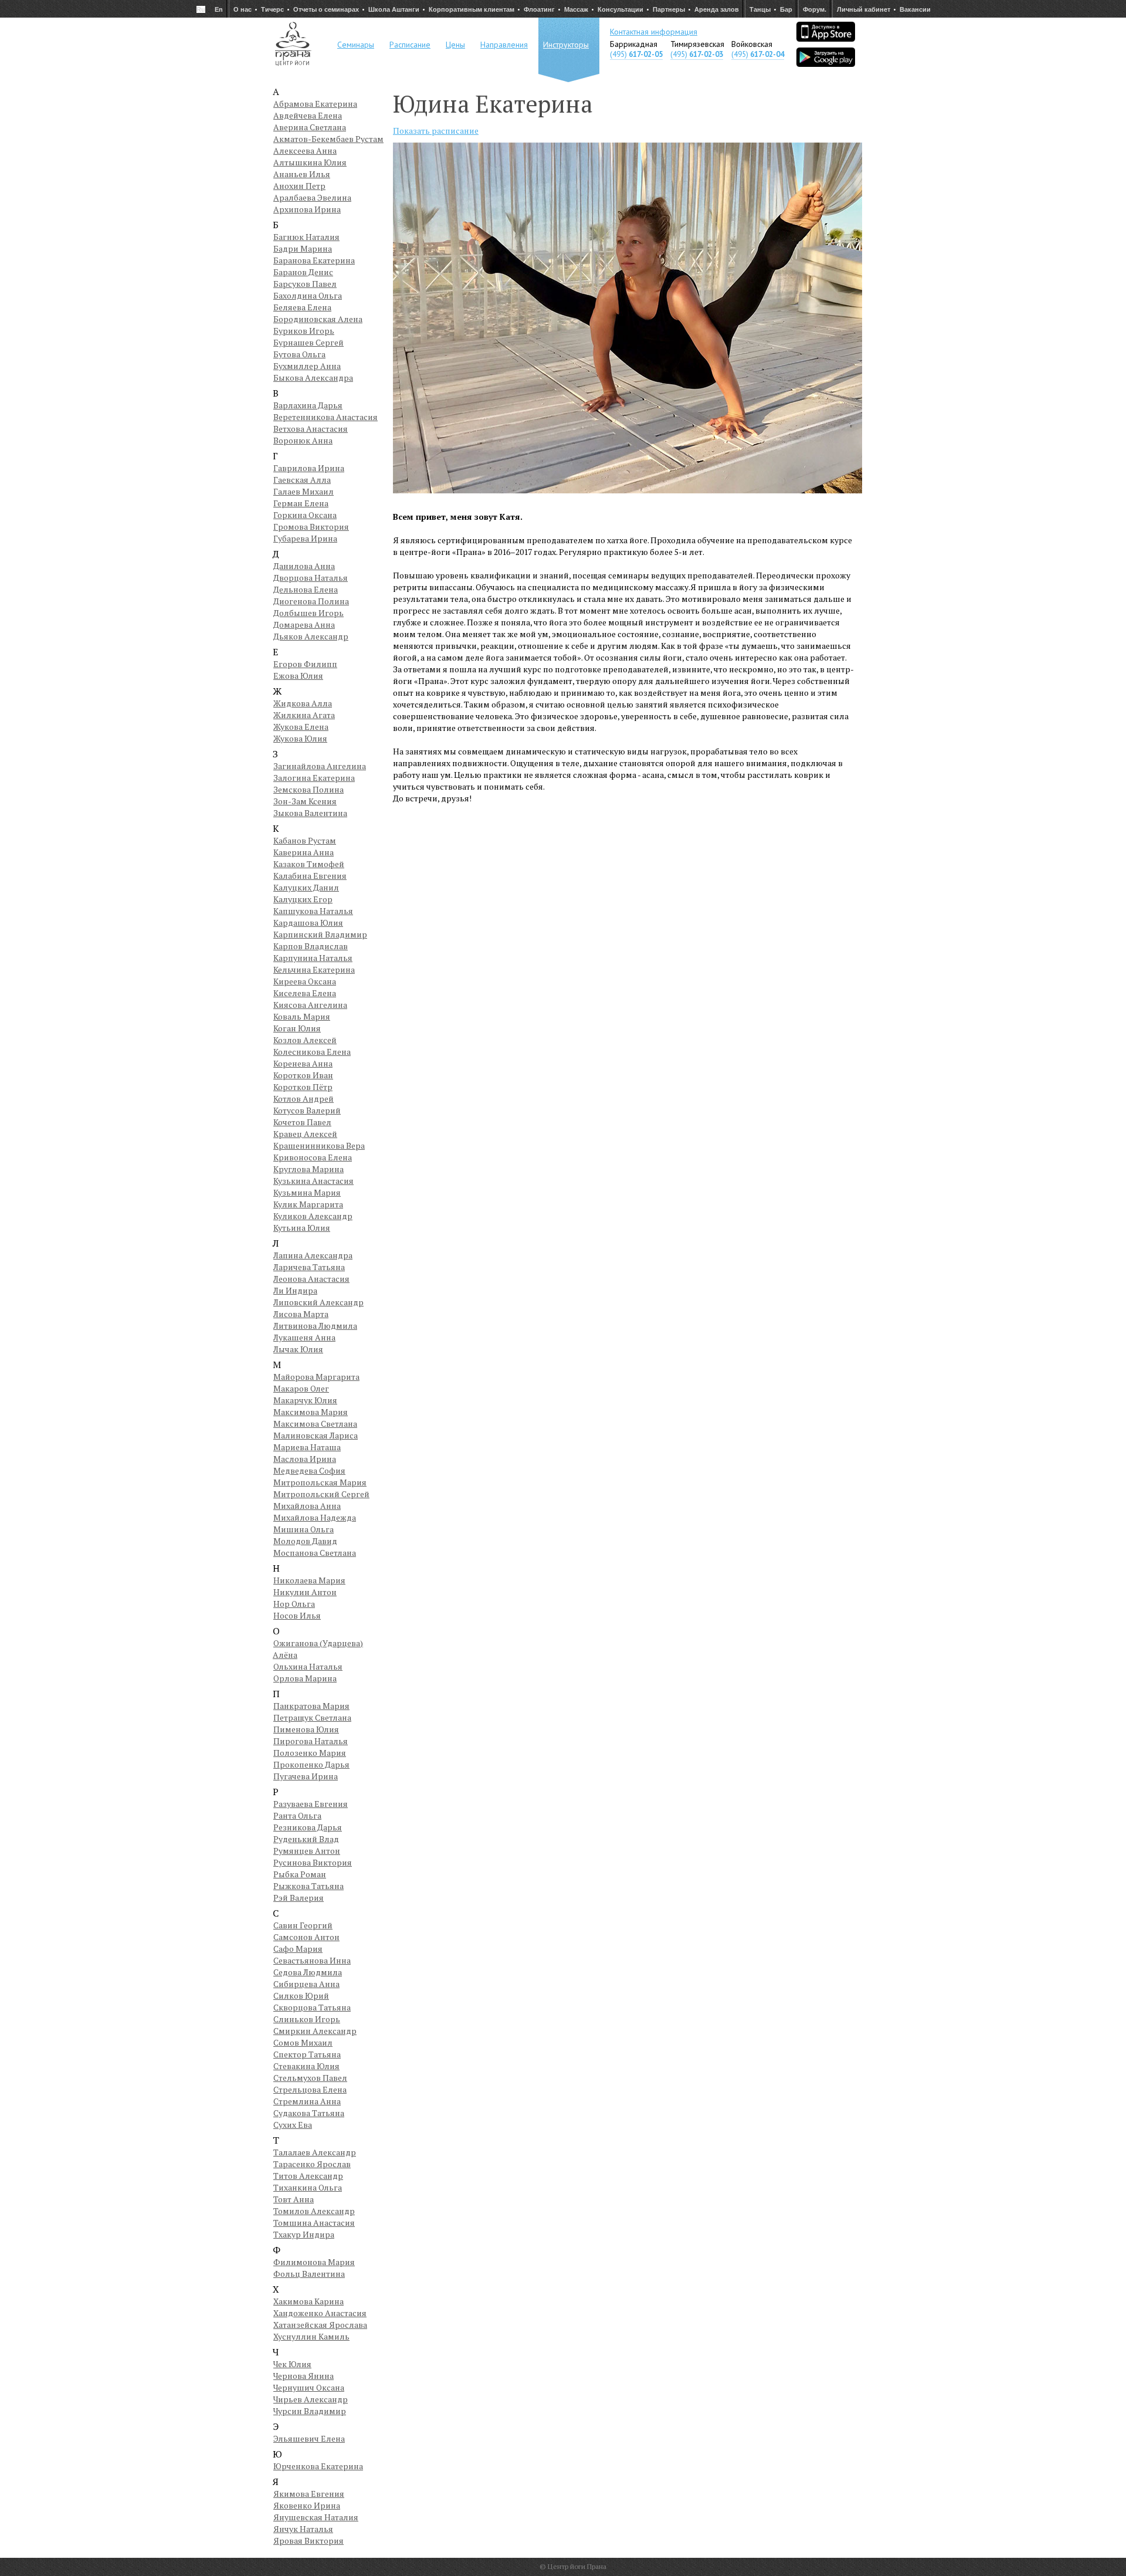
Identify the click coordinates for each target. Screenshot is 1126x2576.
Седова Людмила (308, 1972)
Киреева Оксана (305, 981)
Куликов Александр (313, 1216)
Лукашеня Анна (304, 1337)
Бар (786, 9)
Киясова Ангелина (310, 1005)
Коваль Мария (302, 1016)
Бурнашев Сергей (308, 342)
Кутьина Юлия (302, 1228)
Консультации (620, 9)
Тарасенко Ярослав (312, 2164)
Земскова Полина (308, 789)
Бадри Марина (303, 248)
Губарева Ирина (305, 538)
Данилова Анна (304, 566)
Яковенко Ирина (307, 2505)
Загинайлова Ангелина (320, 766)
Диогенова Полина (311, 601)
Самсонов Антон (306, 1937)
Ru (201, 9)
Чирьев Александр (311, 2399)
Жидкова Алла (303, 703)
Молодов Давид (305, 1541)
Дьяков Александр (311, 636)
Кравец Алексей (305, 1134)
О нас (243, 9)
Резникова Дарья (308, 1827)
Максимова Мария (311, 1412)
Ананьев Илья (302, 174)
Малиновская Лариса (316, 1435)
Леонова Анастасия (311, 1279)
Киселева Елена (305, 993)
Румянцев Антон (307, 1851)
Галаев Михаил (303, 491)
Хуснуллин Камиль (311, 2336)
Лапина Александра (313, 1255)
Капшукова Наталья (313, 911)
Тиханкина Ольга (308, 2187)
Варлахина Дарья (308, 405)
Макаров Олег (301, 1388)
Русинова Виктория (313, 1862)
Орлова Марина (305, 1678)
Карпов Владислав (311, 946)
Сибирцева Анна (306, 1984)
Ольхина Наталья (308, 1666)
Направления (504, 45)
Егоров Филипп (305, 664)
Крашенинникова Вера (319, 1145)
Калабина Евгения (310, 876)
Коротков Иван (303, 1075)
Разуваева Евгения (311, 1804)
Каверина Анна (303, 852)
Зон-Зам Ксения (305, 801)
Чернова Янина (303, 2376)
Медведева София (309, 1470)
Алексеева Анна (305, 150)
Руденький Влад (306, 1839)
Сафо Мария (298, 1949)
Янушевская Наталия (316, 2517)
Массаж (576, 9)
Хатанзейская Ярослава (320, 2325)
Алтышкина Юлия (310, 162)
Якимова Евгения (309, 2494)
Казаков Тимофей (309, 864)
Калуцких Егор (303, 899)
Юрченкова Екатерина (318, 2466)
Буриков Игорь (304, 331)
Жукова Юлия (300, 738)
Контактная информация (654, 32)
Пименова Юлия (306, 1729)
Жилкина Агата (304, 715)
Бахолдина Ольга (308, 295)
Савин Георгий (303, 1925)
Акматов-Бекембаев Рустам (328, 139)
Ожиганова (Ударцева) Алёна (318, 1649)
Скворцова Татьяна (312, 2007)
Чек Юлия (292, 2364)
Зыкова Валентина (310, 813)
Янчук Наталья (303, 2529)
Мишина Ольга (303, 1529)
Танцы (760, 9)
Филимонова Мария (314, 2262)
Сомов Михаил (303, 2042)
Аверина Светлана (310, 127)
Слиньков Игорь (307, 2019)
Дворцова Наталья (311, 578)
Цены (455, 45)
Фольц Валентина (309, 2274)
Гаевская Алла (302, 480)
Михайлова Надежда (315, 1517)
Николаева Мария (309, 1580)
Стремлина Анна (307, 2101)
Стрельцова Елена (310, 2089)
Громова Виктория (311, 527)
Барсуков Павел (305, 284)
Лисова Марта (301, 1314)
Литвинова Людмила (315, 1326)
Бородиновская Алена (318, 319)
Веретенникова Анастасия (325, 417)
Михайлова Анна (307, 1506)
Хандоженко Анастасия (320, 2313)
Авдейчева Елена (308, 115)
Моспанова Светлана (315, 1553)
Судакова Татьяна (309, 2113)
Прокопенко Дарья (311, 1764)
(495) (636, 54)
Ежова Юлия (298, 676)
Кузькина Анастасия (313, 1181)
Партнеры (669, 9)
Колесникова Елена (312, 1052)
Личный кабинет (864, 9)
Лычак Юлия (298, 1349)
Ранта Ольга (297, 1815)
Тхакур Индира (304, 2234)
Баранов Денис (303, 272)
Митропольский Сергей (321, 1494)
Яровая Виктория (308, 2541)
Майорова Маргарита (316, 1377)
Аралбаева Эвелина (312, 197)
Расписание (410, 45)
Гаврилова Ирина (309, 468)
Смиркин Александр (315, 2031)
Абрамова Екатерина (315, 104)
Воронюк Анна (303, 440)
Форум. (815, 9)
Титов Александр (308, 2176)
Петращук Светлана (312, 1717)
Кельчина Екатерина (314, 969)
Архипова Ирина (307, 209)
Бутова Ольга (299, 354)
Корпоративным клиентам (472, 9)
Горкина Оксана (305, 515)
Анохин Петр (299, 186)
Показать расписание (436, 131)
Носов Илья (297, 1615)
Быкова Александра (313, 378)
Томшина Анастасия (314, 2223)
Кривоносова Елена (313, 1157)
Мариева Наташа (307, 1447)
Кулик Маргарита (308, 1204)
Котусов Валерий (307, 1110)
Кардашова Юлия (308, 923)
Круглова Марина (308, 1169)
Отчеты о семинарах (326, 9)
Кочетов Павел (302, 1122)
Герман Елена (301, 503)
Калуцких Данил (306, 887)
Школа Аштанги (394, 9)
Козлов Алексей (305, 1040)
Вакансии (915, 9)
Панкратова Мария (311, 1706)
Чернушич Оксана (309, 2387)
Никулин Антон (305, 1592)
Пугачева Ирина (306, 1776)
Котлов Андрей (303, 1099)
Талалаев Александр (315, 2152)
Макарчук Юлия (305, 1400)
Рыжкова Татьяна (308, 1886)
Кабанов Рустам (305, 840)
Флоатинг (539, 9)
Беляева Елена (302, 307)
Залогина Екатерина (314, 778)
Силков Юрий (301, 1996)
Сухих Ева (293, 2125)
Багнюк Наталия (306, 237)
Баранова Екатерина (314, 260)
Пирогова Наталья (311, 1741)
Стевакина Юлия (306, 2066)
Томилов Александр (314, 2211)
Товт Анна (294, 2199)
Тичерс (272, 9)
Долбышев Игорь (308, 613)
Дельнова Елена (306, 589)
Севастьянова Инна (312, 1960)
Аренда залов (717, 9)
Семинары (356, 45)
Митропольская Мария (320, 1482)
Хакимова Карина (308, 2301)
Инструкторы (566, 45)
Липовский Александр (318, 1302)
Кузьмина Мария (307, 1192)
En (219, 9)
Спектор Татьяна (307, 2054)
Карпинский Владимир (320, 934)
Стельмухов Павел (310, 2078)
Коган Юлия (297, 1028)
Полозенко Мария (310, 1753)
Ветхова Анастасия (311, 429)
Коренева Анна (303, 1063)
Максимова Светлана (315, 1424)
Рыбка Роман (300, 1874)
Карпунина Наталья (313, 958)
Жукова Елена (301, 727)
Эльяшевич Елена (309, 2438)
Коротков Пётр (303, 1087)
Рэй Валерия (299, 1898)
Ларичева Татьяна (309, 1267)
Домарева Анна (304, 624)
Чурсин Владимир (310, 2411)
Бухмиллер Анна (307, 366)
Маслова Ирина (305, 1459)
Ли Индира (295, 1290)
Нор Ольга (294, 1604)
